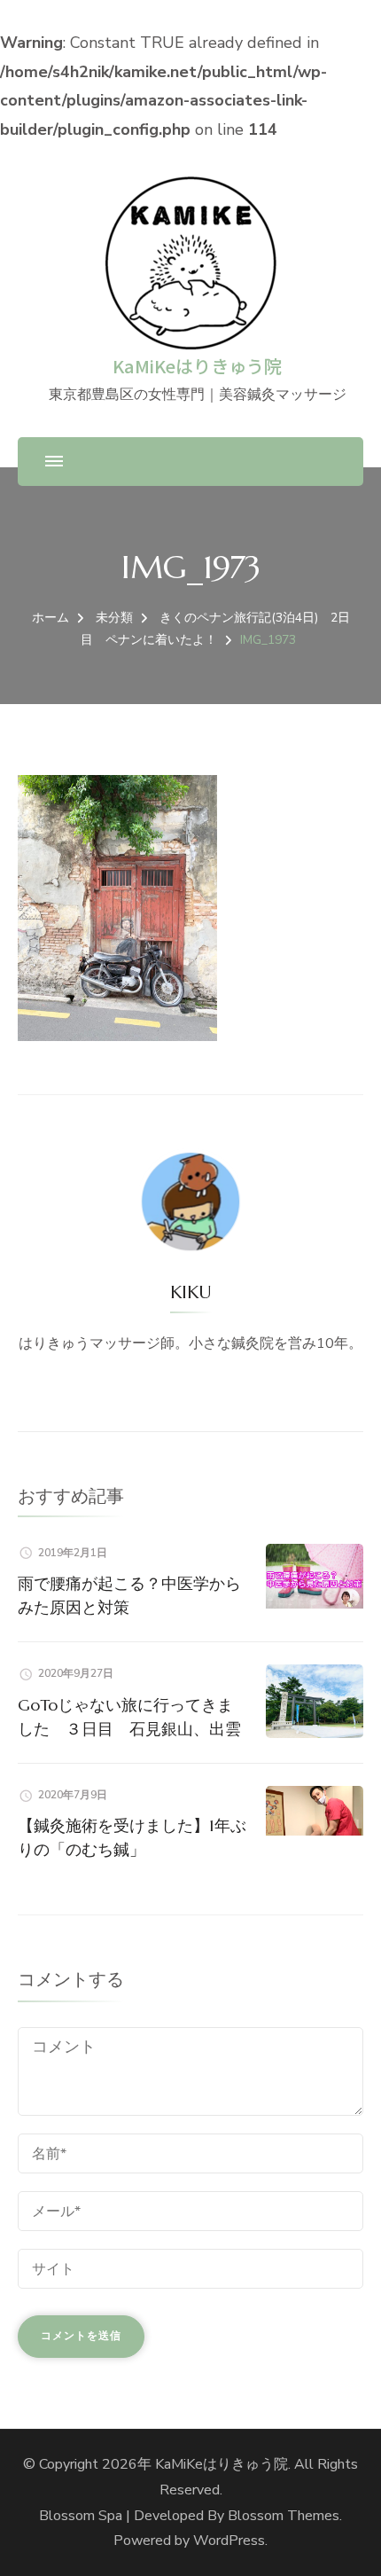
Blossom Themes (284, 2516)
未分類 (114, 618)
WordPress (229, 2541)
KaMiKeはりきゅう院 (197, 366)
